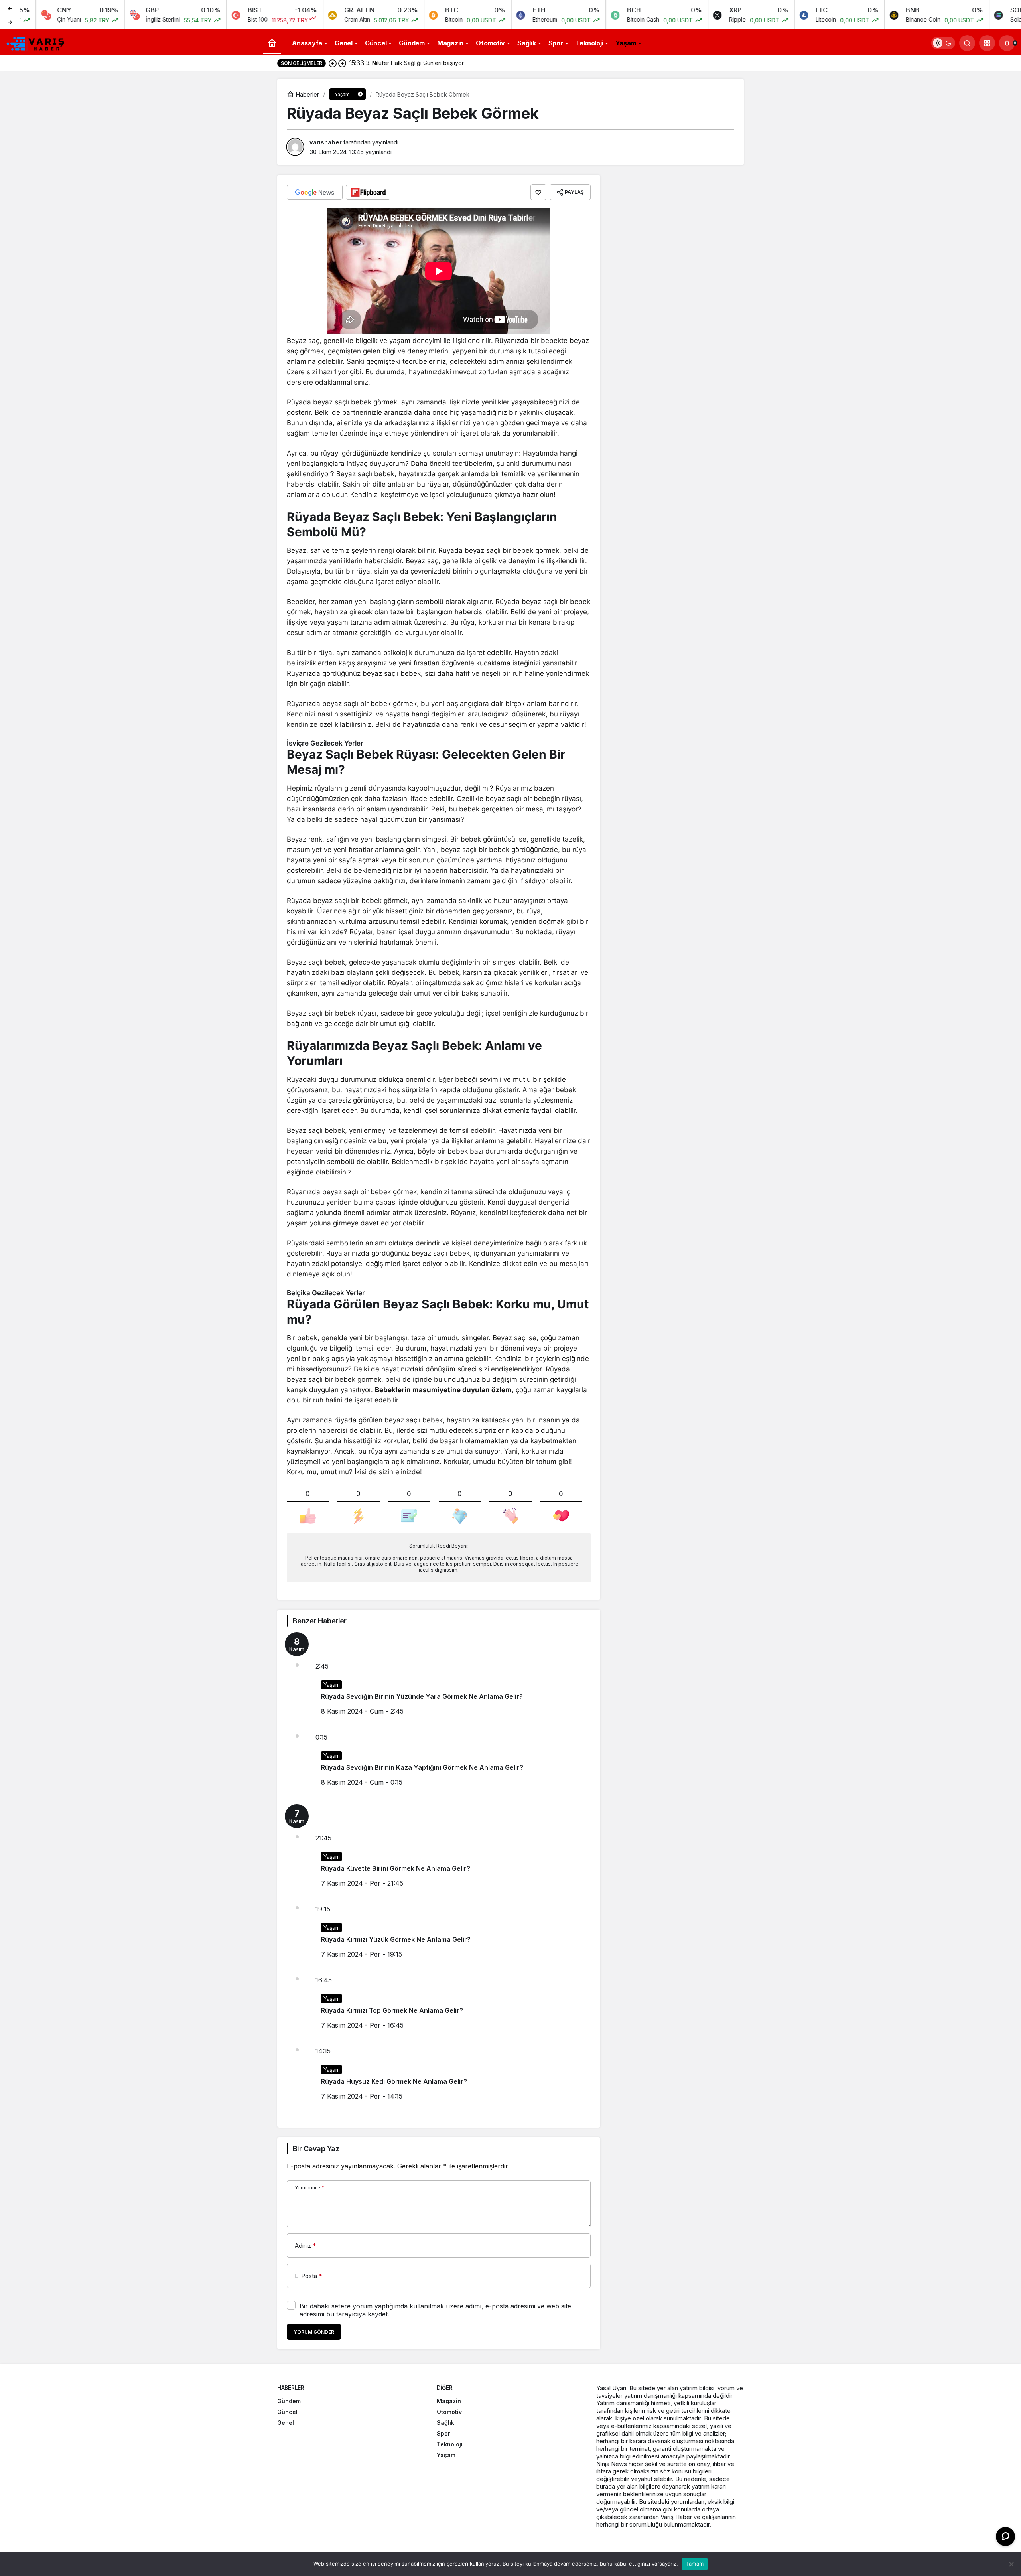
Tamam (695, 2564)
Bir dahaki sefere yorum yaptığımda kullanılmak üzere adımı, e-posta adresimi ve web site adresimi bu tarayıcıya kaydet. (435, 2310)
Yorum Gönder (314, 2332)
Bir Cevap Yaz (316, 2149)
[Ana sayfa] (272, 43)
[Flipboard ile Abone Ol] (368, 192)
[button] (987, 43)
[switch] (943, 43)
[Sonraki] (10, 22)
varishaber (326, 142)
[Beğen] (538, 192)
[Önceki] (10, 8)
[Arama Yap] (967, 43)
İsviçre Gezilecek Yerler (325, 743)
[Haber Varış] (36, 42)
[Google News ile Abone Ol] (315, 192)
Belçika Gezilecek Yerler (326, 1293)
